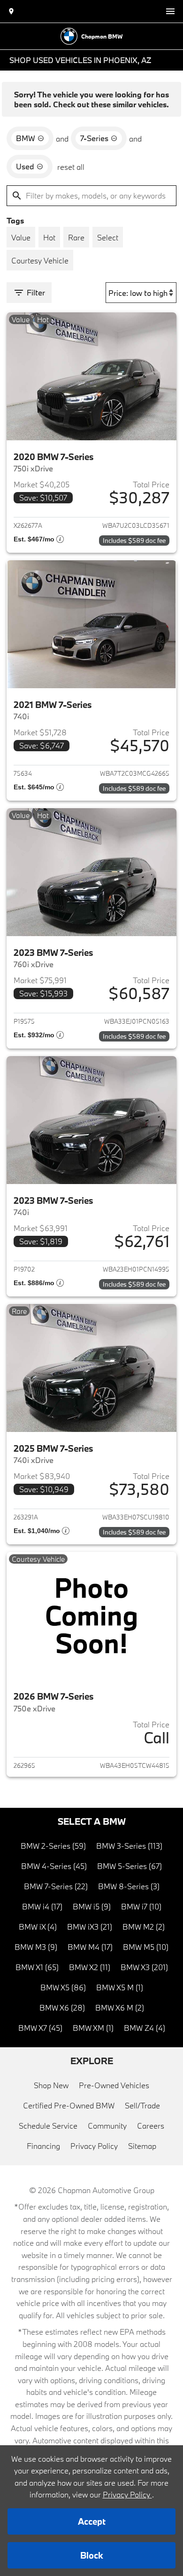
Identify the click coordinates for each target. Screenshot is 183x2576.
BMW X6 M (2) (120, 2008)
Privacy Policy (94, 2146)
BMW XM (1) (93, 2028)
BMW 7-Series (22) (56, 1886)
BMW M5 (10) (146, 1947)
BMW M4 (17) (90, 1947)
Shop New (51, 2085)
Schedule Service (48, 2126)
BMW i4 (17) (42, 1906)
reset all (71, 167)
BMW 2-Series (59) (53, 1846)
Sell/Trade (142, 2105)
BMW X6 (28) (62, 2008)
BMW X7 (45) (40, 2028)
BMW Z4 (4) (145, 2028)
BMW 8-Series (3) (129, 1886)
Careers (151, 2126)
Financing (43, 2146)
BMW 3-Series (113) (129, 1846)
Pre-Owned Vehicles (114, 2085)
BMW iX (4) (38, 1927)
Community (107, 2126)
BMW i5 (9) (92, 1906)
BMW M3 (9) (36, 1947)
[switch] (170, 11)
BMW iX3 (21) (90, 1927)
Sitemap (142, 2146)
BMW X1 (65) (37, 1967)
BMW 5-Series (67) (130, 1866)
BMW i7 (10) (141, 1906)
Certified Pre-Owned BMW (69, 2105)
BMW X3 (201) (144, 1967)
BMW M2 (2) (144, 1927)
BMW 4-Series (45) (54, 1866)
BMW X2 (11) (90, 1967)
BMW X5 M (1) (120, 1987)
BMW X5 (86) (63, 1987)
